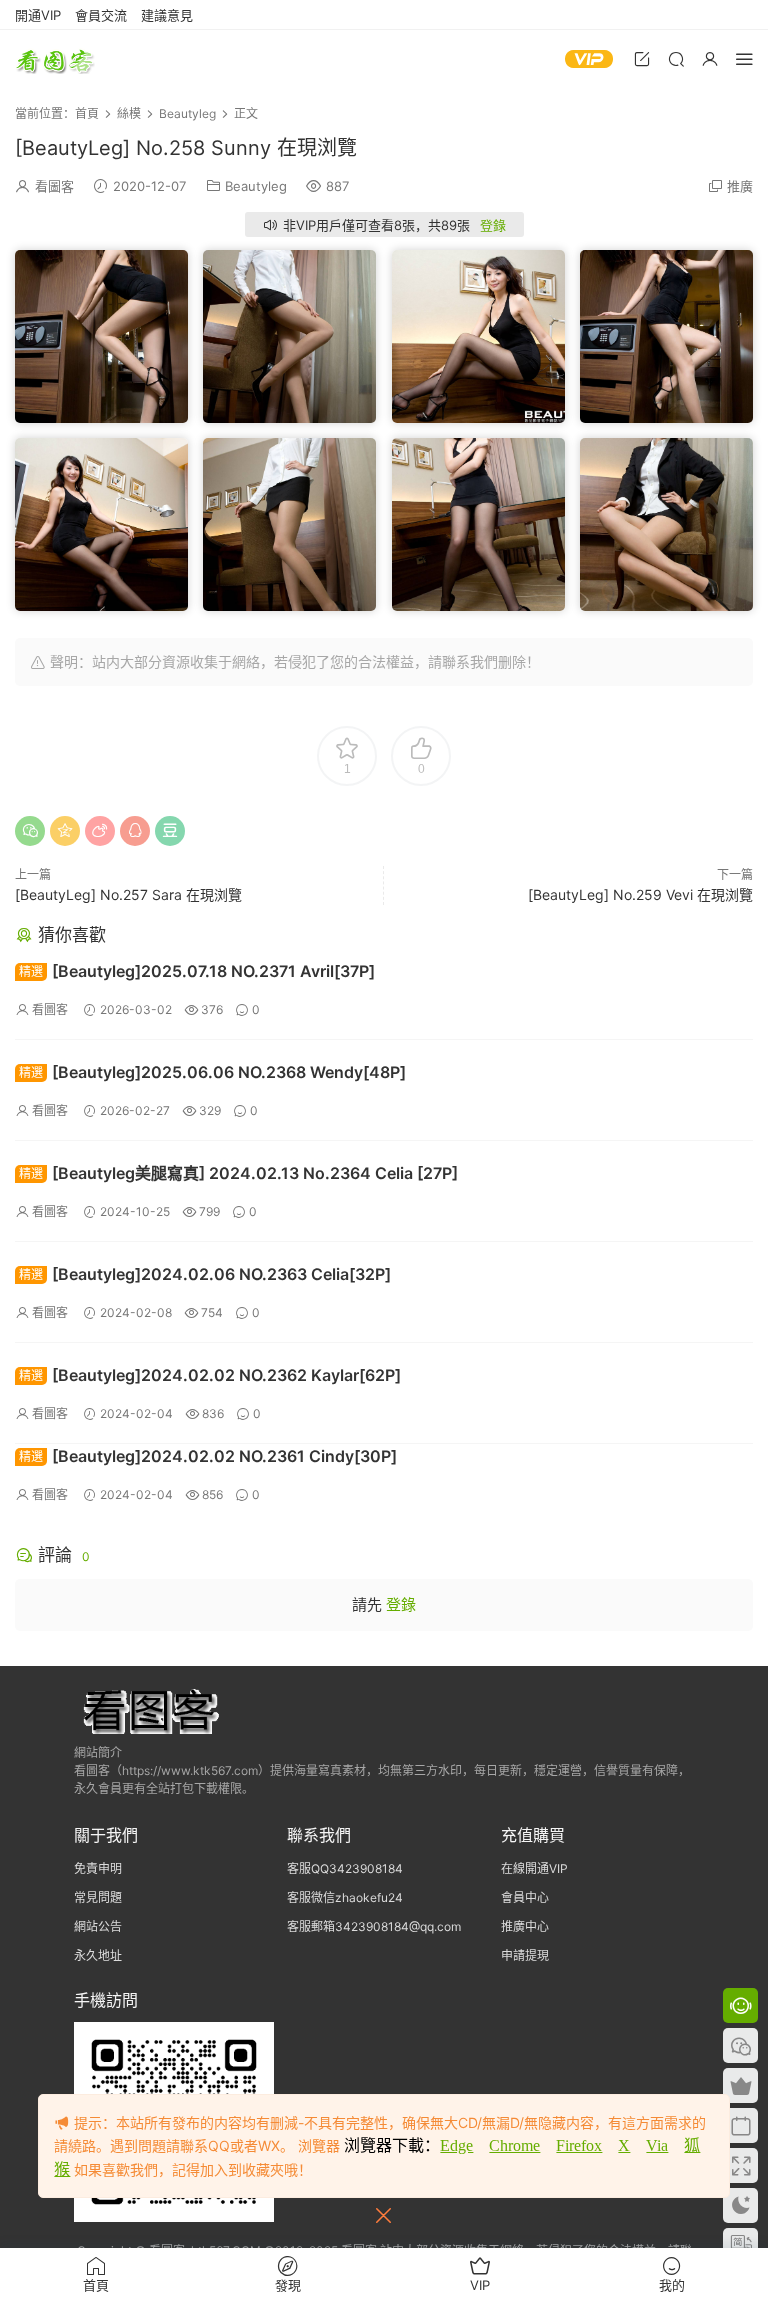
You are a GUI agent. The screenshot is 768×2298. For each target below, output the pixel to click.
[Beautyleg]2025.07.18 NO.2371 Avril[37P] (197, 971)
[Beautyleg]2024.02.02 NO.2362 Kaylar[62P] (210, 1375)
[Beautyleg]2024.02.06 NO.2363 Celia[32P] (205, 1274)
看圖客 (55, 60)
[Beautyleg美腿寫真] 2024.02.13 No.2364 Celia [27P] (238, 1173)
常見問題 (98, 1897)
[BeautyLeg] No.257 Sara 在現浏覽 (128, 894)
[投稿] (642, 58)
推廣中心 (525, 1926)
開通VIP (38, 15)
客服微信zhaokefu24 (345, 1897)
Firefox (579, 2145)
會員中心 (525, 1897)
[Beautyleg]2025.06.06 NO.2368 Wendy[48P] (212, 1072)
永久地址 (98, 1955)
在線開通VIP (534, 1868)
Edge (456, 2145)
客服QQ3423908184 (345, 1868)
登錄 (493, 225)
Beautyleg (256, 186)
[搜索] (676, 58)
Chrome (514, 2145)
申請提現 (525, 1955)
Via (657, 2145)
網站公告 (98, 1926)
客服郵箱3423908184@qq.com (374, 1926)
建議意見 (167, 15)
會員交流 (101, 15)
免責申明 (98, 1868)
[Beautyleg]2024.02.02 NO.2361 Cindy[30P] (208, 1456)
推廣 (740, 186)
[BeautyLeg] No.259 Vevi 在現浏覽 (640, 894)
